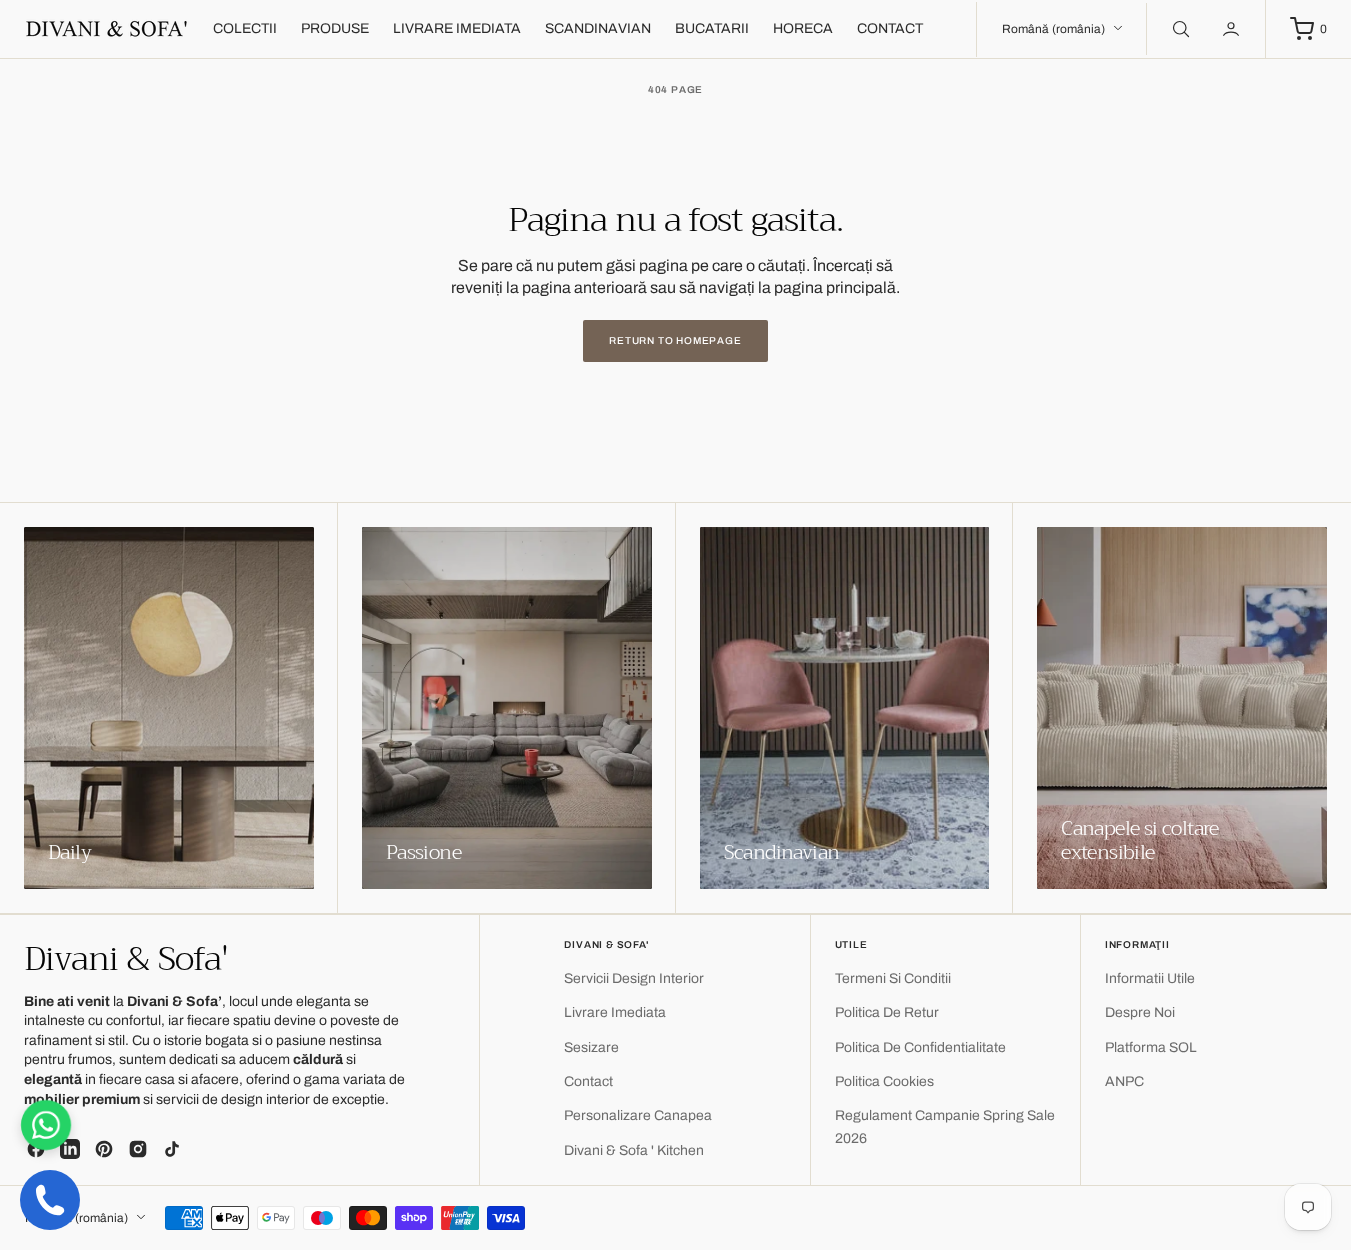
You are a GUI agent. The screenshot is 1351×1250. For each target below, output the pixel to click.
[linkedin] (70, 1149)
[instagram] (138, 1149)
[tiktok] (172, 1149)
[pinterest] (104, 1149)
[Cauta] (1179, 29)
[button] (1233, 29)
